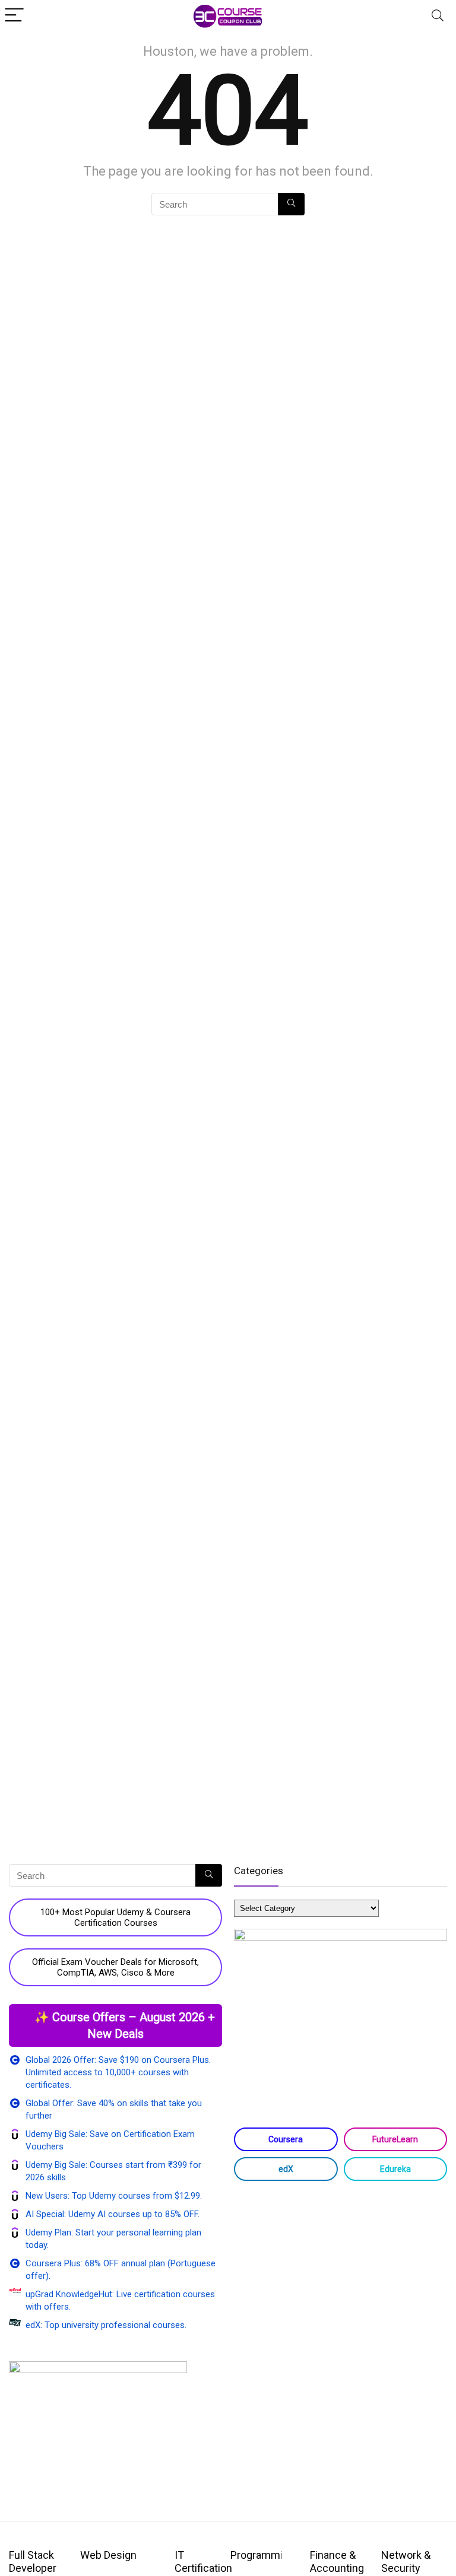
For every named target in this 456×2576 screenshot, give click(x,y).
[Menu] (14, 16)
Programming (262, 2555)
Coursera (286, 2139)
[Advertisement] (341, 2285)
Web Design (108, 2555)
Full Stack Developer (33, 2561)
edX (286, 2169)
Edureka (395, 2169)
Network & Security (406, 2561)
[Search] (438, 16)
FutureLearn (395, 2139)
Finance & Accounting (337, 2561)
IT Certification (203, 2561)
